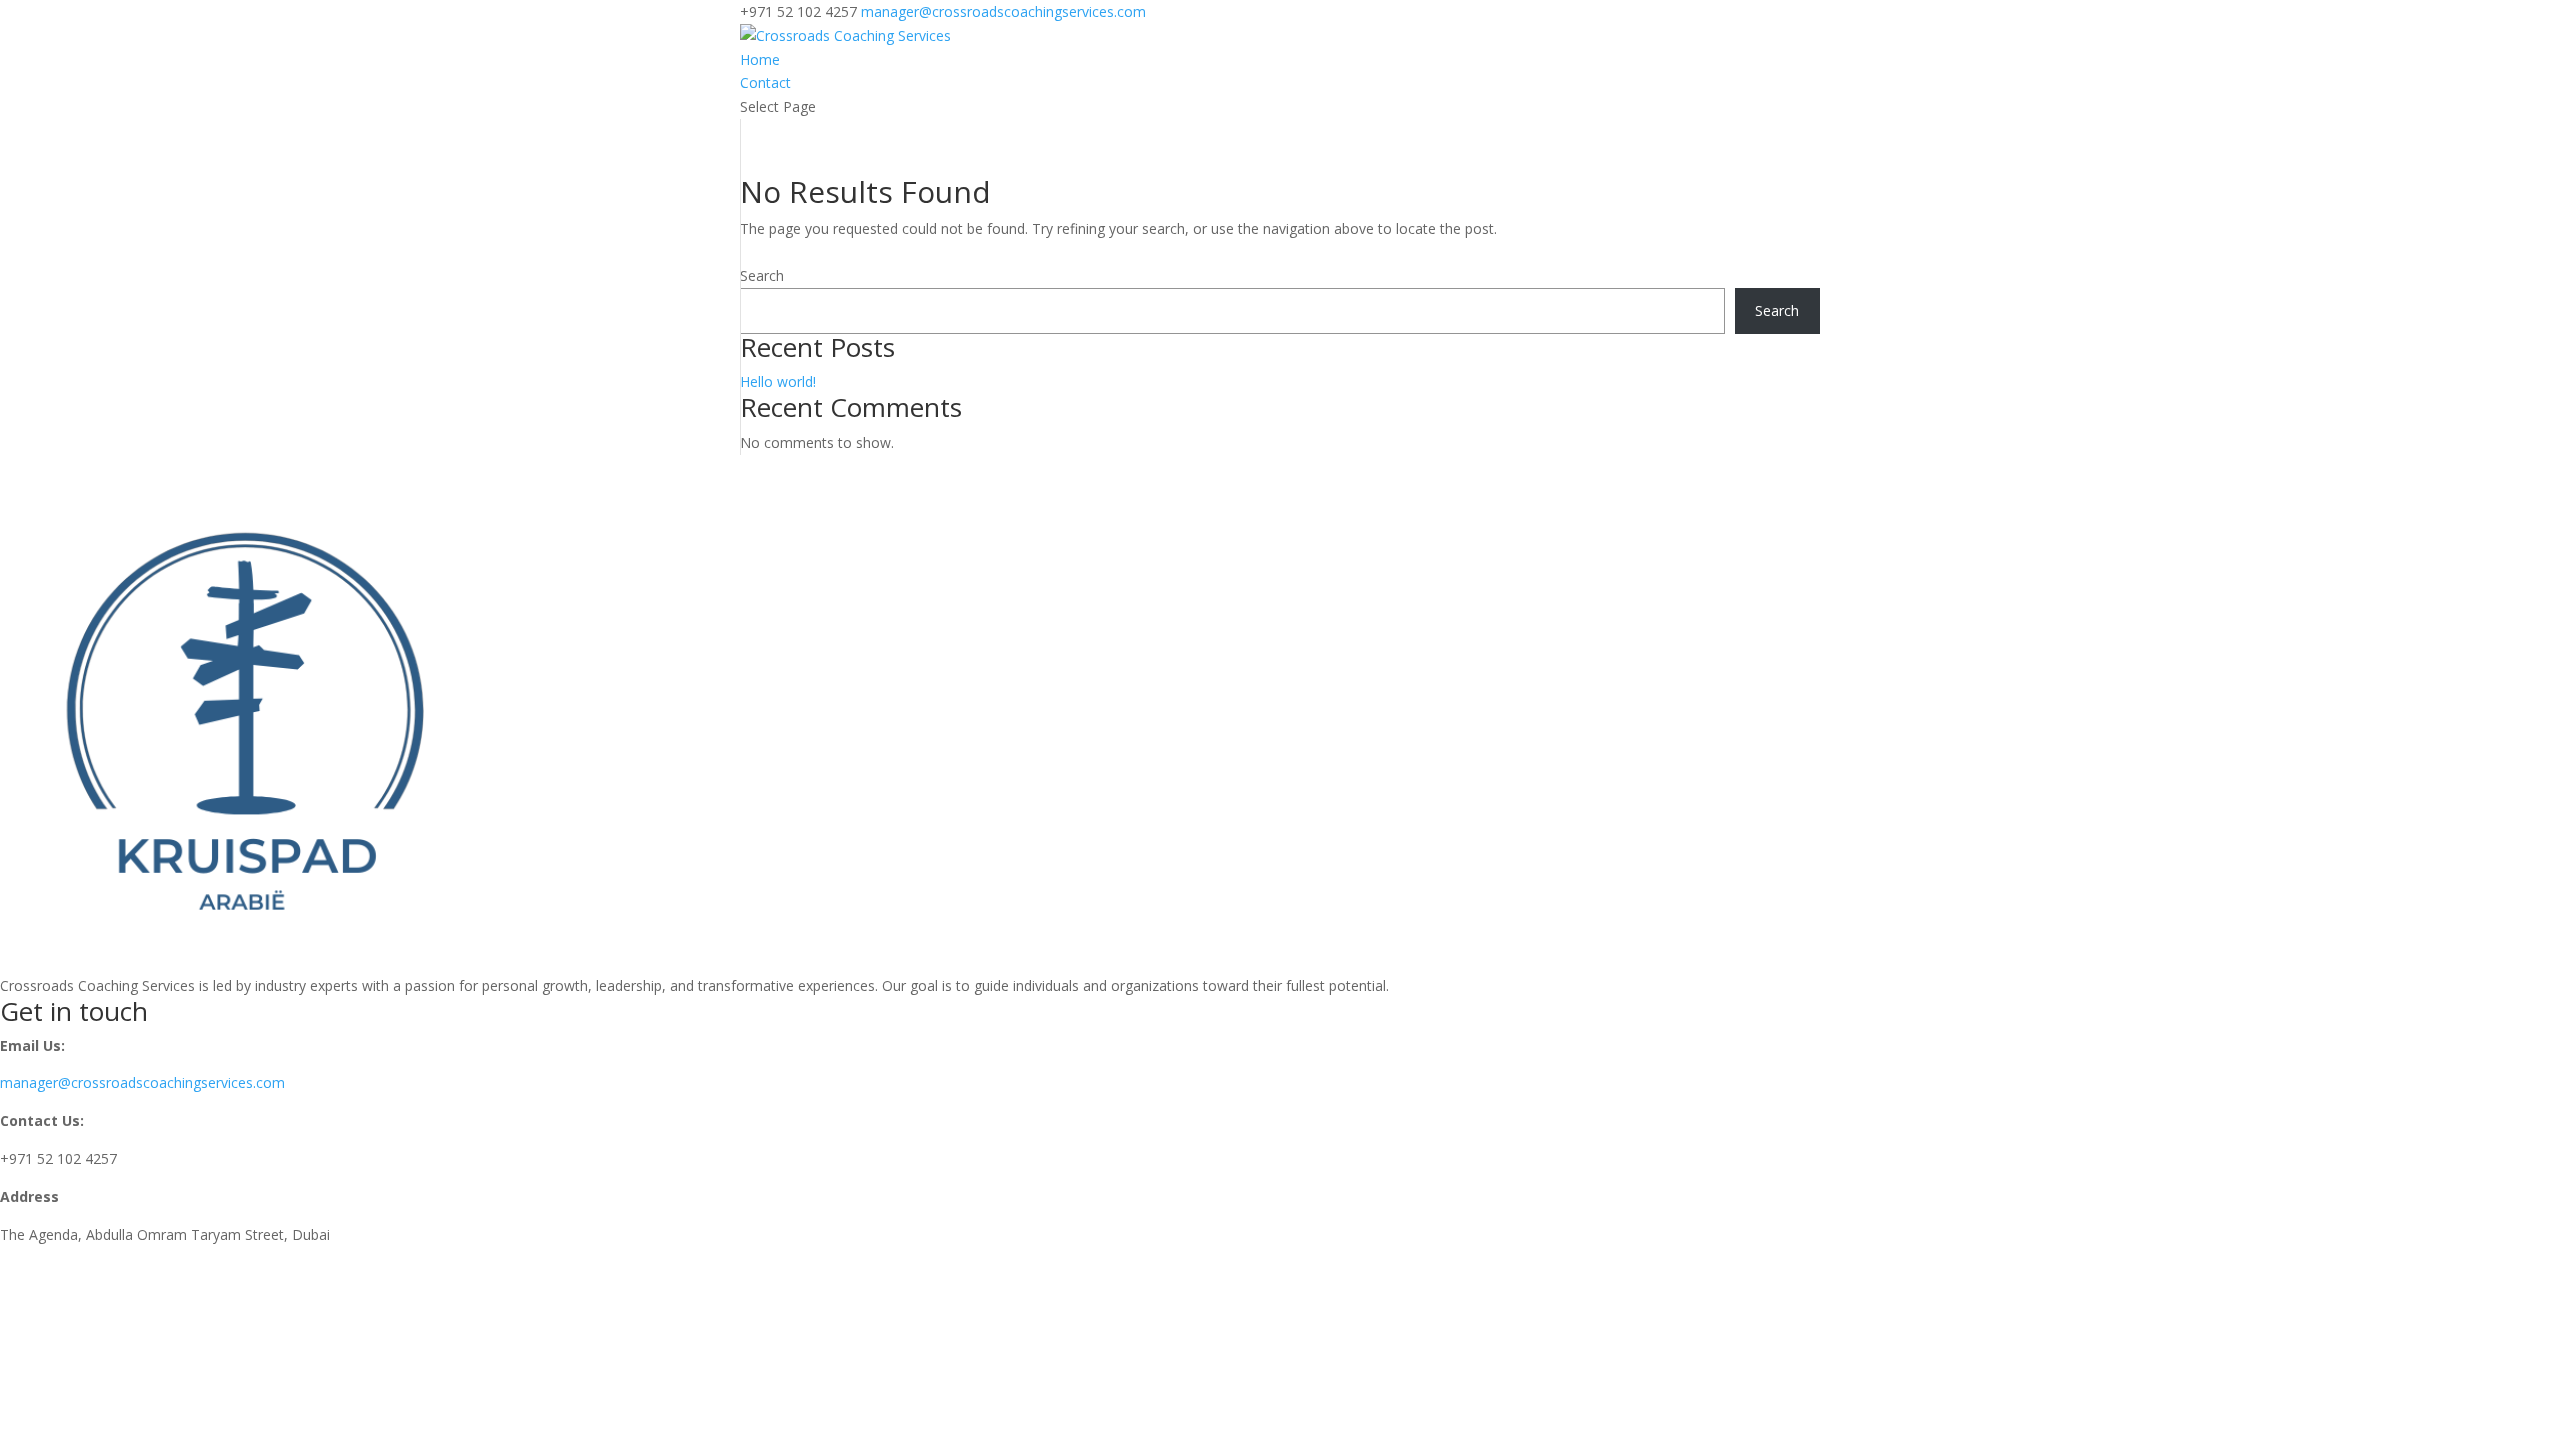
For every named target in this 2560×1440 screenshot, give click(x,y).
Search (762, 275)
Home (760, 59)
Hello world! (778, 381)
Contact (765, 82)
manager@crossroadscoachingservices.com (142, 1082)
